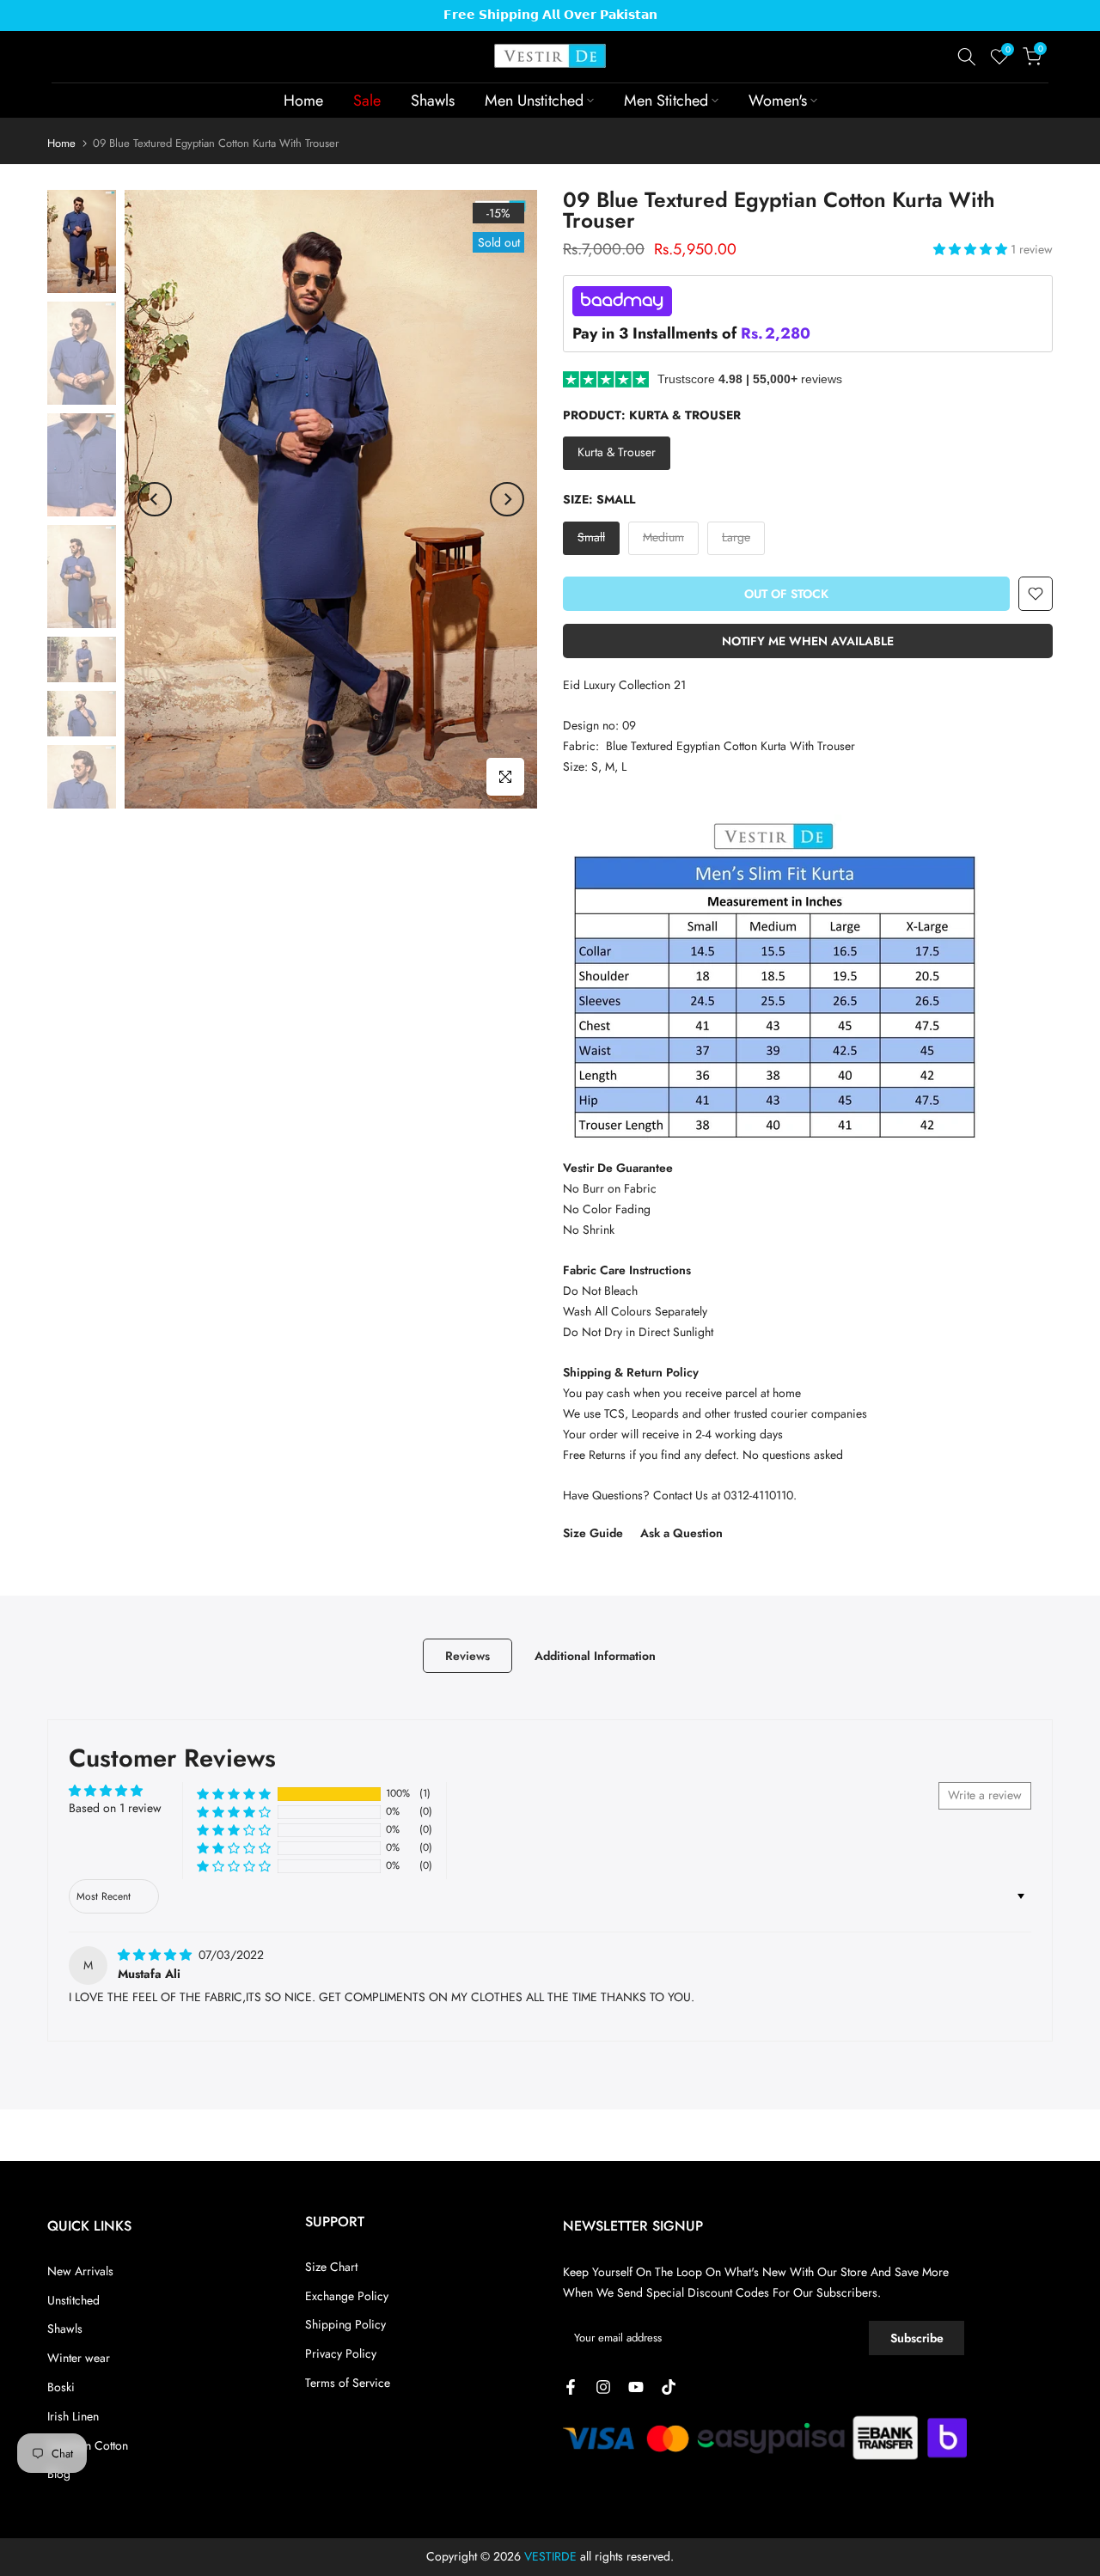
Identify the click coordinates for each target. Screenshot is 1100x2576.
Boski (61, 2387)
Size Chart (331, 2267)
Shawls (433, 101)
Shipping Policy (345, 2324)
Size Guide (593, 1533)
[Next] (507, 499)
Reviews (467, 1655)
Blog (59, 2474)
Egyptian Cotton (88, 2445)
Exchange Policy (347, 2296)
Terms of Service (348, 2383)
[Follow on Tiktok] (669, 2387)
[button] (972, 249)
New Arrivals (80, 2271)
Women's (778, 101)
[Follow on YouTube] (636, 2387)
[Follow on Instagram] (603, 2387)
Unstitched (73, 2300)
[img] (156, 1955)
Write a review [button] (985, 1795)
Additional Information (595, 1655)
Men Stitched (666, 101)
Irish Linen (73, 2416)
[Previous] (155, 499)
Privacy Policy (341, 2353)
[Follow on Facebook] (571, 2387)
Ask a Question (681, 1533)
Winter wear (79, 2358)
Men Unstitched (534, 101)
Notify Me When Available (808, 641)
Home (303, 101)
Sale (367, 101)
